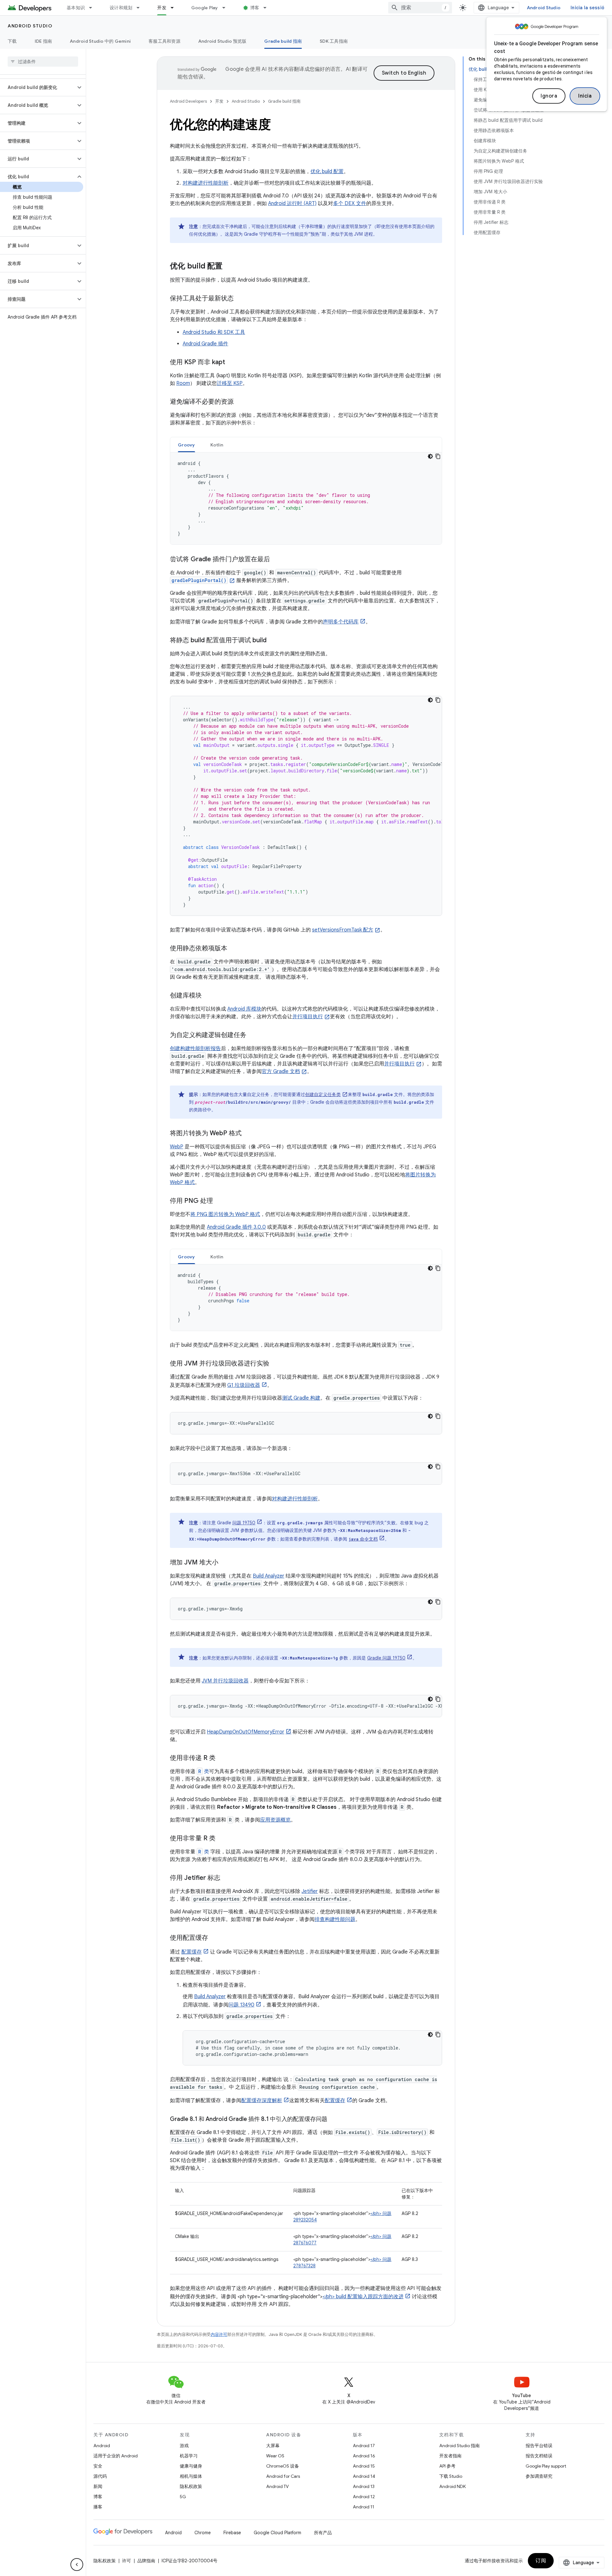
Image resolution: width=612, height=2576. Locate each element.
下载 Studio (451, 2476)
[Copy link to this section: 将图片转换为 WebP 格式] (250, 1134)
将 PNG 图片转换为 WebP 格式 (225, 1214)
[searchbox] (43, 62)
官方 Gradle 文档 (281, 1071)
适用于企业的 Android (116, 2456)
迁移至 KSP (230, 383)
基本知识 (76, 8)
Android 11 (364, 2507)
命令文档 (363, 1539)
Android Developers (188, 101)
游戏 (184, 2446)
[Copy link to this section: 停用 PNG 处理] (221, 1201)
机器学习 (189, 2456)
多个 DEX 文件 (350, 203)
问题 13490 (241, 2005)
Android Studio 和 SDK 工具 (214, 332)
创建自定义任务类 (323, 1094)
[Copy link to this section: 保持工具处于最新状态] (242, 299)
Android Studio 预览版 (222, 41)
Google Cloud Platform (277, 2533)
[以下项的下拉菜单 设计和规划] (141, 8)
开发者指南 (450, 2456)
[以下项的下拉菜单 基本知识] (93, 8)
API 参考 (447, 2466)
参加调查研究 (539, 2476)
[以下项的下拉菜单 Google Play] (227, 8)
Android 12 (364, 2497)
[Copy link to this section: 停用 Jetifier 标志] (227, 1878)
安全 (98, 2466)
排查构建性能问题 (335, 1919)
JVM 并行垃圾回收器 (225, 1681)
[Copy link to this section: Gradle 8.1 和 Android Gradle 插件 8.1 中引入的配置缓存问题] (334, 2120)
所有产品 (323, 2533)
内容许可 (219, 2334)
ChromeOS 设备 (283, 2466)
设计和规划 (121, 8)
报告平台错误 (539, 2446)
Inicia (585, 96)
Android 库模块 (244, 1009)
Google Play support (546, 2466)
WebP (177, 1147)
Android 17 (364, 2446)
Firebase (232, 2533)
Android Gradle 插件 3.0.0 (236, 1227)
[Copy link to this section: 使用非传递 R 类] (222, 1758)
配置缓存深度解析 (262, 2101)
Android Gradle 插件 (205, 344)
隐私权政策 (191, 2486)
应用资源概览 (275, 1820)
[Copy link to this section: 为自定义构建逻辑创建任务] (254, 1035)
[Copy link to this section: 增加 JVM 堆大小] (225, 1563)
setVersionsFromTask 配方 (343, 930)
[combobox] (420, 8)
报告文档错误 (539, 2456)
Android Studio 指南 (459, 2446)
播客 (98, 2507)
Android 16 (364, 2456)
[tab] (186, 445)
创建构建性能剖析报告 (195, 1049)
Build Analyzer (269, 1576)
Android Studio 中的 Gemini (100, 41)
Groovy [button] (186, 445)
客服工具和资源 (164, 41)
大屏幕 (273, 2446)
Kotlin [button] (217, 445)
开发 (162, 8)
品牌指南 (146, 2561)
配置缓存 (192, 1952)
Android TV (277, 2486)
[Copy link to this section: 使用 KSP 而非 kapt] (233, 363)
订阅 (541, 2561)
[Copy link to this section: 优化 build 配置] (231, 267)
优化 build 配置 (327, 172)
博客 (255, 8)
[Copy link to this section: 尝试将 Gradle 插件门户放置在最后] (278, 560)
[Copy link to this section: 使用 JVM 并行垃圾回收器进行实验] (276, 1364)
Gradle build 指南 (283, 41)
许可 (127, 2561)
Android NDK (452, 2486)
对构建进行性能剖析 (206, 183)
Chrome (203, 2533)
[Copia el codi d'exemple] (438, 456)
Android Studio (544, 8)
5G (183, 2497)
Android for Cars (283, 2476)
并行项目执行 (308, 1017)
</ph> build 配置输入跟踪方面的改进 (363, 2297)
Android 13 (364, 2486)
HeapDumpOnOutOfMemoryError (246, 1732)
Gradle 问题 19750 (386, 1658)
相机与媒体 (191, 2476)
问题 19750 (244, 1523)
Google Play (205, 8)
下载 (12, 41)
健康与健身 (191, 2466)
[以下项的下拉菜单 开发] (175, 8)
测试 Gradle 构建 (301, 1398)
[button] (38, 87)
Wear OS (275, 2456)
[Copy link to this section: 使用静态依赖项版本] (235, 949)
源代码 (100, 2476)
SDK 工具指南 (334, 41)
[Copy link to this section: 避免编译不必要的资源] (242, 402)
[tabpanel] (306, 498)
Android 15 (364, 2466)
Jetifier (310, 1891)
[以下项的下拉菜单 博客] (268, 8)
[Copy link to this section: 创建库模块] (210, 996)
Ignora (549, 96)
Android (102, 2446)
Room (183, 383)
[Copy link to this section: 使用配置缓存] (215, 1938)
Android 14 (364, 2476)
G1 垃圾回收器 (244, 1385)
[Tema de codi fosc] (430, 456)
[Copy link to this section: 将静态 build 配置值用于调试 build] (274, 641)
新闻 (98, 2486)
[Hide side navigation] (77, 2565)
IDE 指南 (44, 41)
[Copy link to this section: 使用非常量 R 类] (222, 1839)
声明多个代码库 (341, 622)
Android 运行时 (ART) (292, 203)
